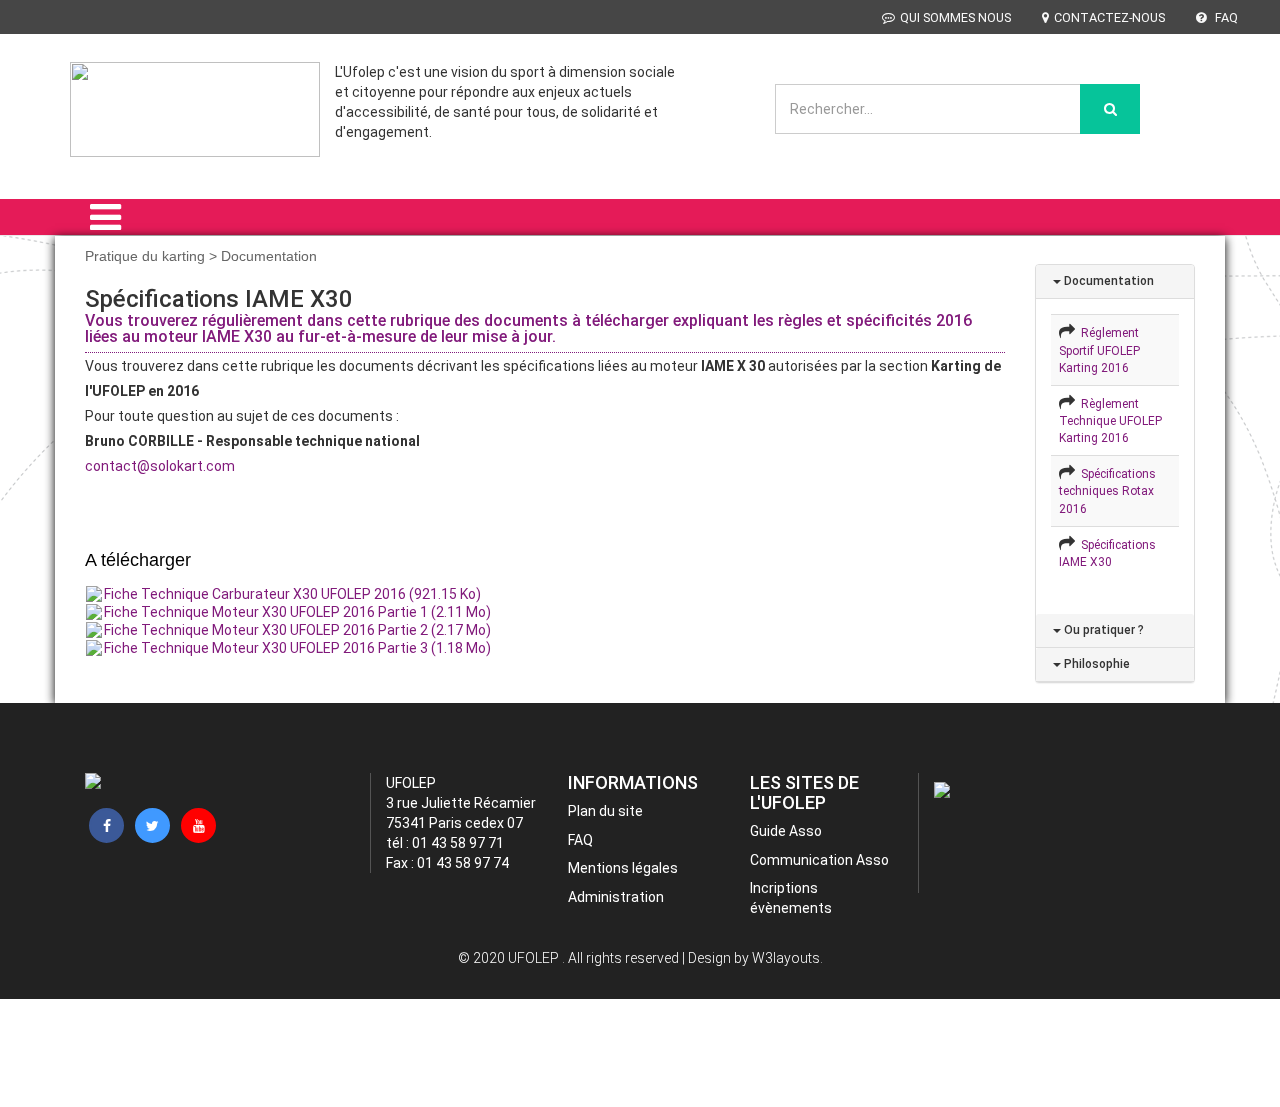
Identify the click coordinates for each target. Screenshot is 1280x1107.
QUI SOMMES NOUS (955, 17)
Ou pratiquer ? (1102, 630)
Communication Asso (819, 860)
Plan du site (605, 811)
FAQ (1225, 17)
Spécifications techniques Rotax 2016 (1107, 491)
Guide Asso (786, 831)
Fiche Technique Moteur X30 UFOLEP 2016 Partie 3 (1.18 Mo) (297, 648)
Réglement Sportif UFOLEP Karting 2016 (1099, 350)
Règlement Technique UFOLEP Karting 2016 (1110, 421)
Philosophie (1095, 664)
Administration (616, 897)
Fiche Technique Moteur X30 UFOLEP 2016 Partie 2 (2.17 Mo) (297, 630)
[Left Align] (1110, 109)
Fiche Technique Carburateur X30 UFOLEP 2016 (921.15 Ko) (292, 594)
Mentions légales (623, 868)
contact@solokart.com (160, 466)
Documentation (1107, 281)
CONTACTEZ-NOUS (1109, 17)
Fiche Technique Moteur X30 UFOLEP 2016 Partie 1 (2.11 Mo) (297, 612)
